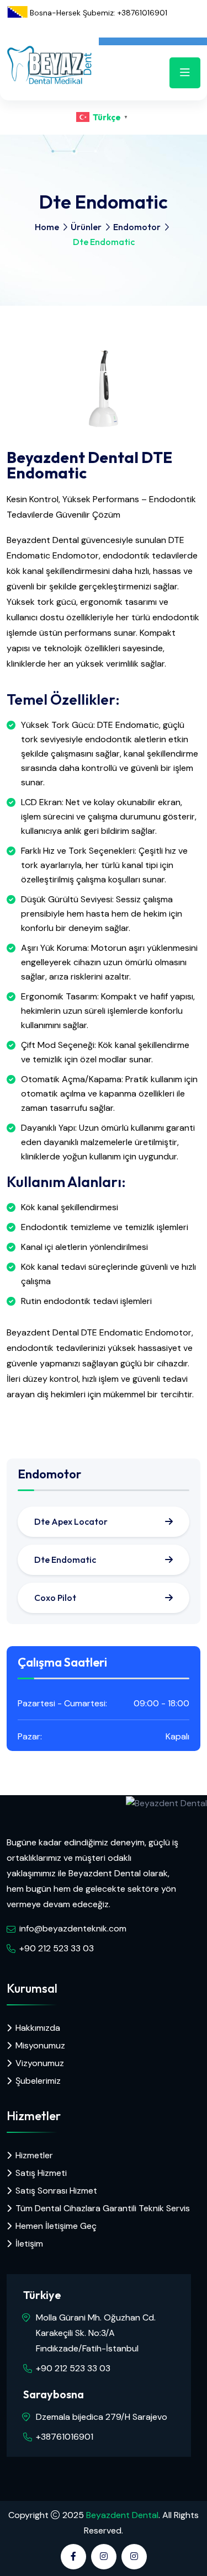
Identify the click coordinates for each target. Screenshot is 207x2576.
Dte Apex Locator (71, 1521)
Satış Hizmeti (41, 2173)
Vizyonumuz (40, 2063)
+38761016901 (65, 2437)
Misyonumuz (40, 2045)
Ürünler (86, 227)
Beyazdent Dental (122, 2515)
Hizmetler (34, 2155)
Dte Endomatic (65, 1560)
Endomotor (137, 227)
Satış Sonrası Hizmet (56, 2191)
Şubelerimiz (38, 2081)
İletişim (29, 2244)
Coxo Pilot (55, 1598)
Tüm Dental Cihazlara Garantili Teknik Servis (103, 2208)
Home (47, 227)
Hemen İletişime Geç (56, 2226)
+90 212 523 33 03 (57, 1948)
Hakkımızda (38, 2028)
